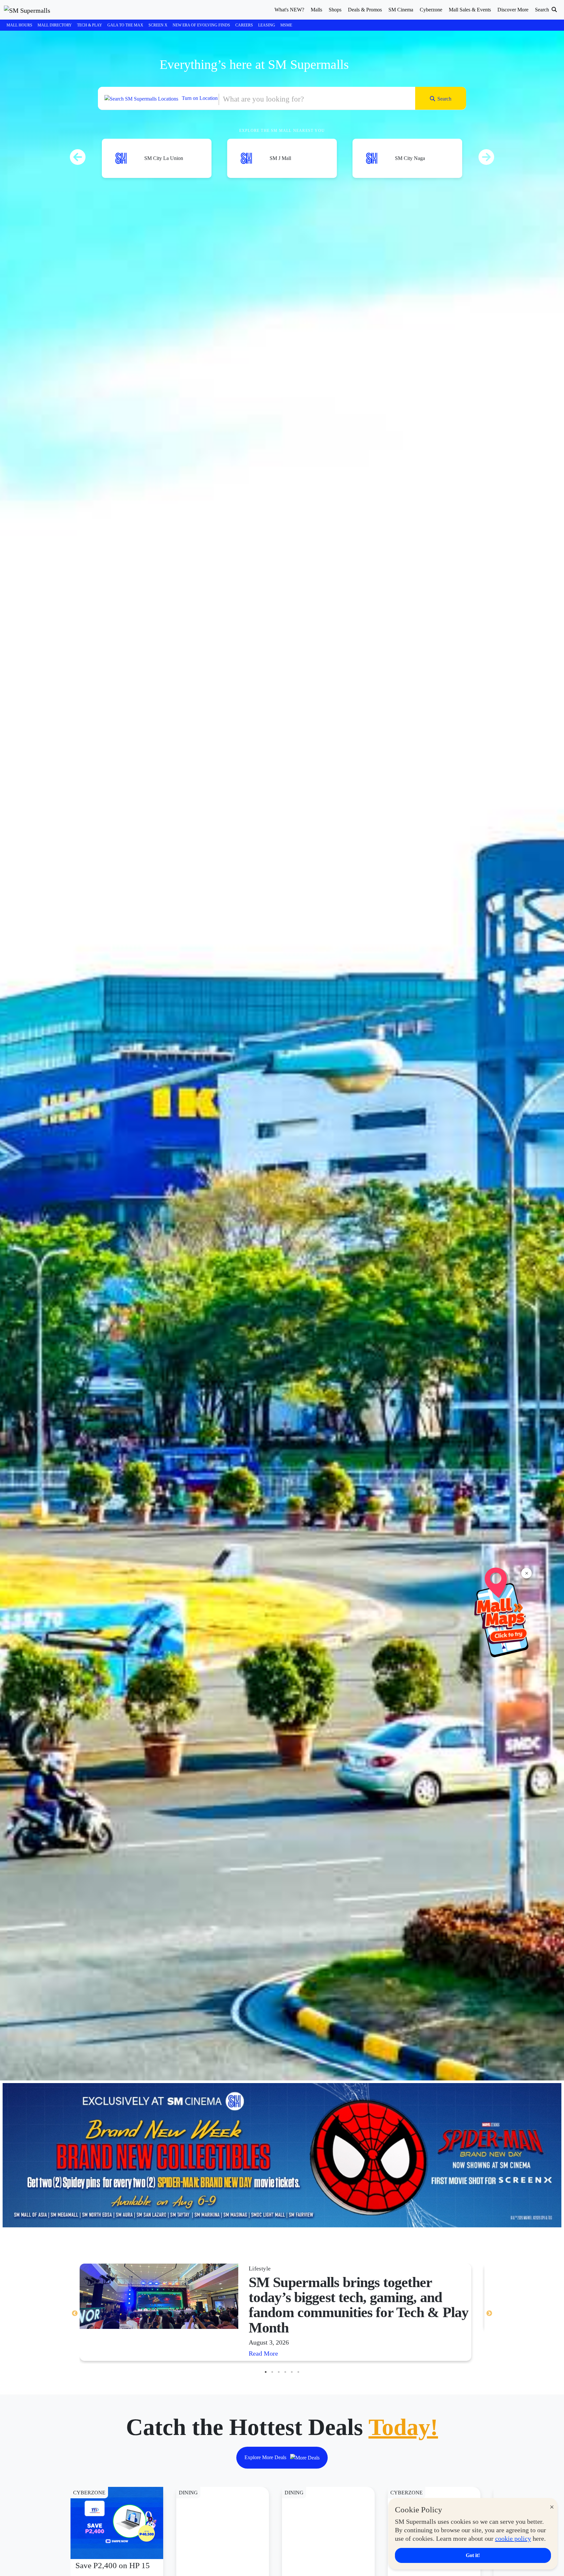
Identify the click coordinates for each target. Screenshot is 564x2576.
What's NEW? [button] (289, 10)
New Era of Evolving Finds (201, 25)
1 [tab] (266, 2372)
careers (244, 25)
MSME (286, 25)
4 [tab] (285, 2372)
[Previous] (78, 148)
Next (489, 2314)
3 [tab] (279, 2372)
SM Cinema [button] (401, 10)
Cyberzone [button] (431, 10)
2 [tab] (272, 2372)
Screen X (158, 25)
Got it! (473, 2555)
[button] (282, 98)
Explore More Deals (266, 2457)
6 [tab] (298, 2372)
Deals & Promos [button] (365, 10)
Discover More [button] (513, 10)
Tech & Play (90, 25)
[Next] (486, 148)
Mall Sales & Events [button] (470, 10)
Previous (75, 2314)
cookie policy (513, 2538)
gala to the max (125, 25)
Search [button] (543, 10)
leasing (267, 25)
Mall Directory (55, 25)
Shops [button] (335, 10)
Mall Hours (19, 25)
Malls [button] (316, 10)
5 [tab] (292, 2372)
